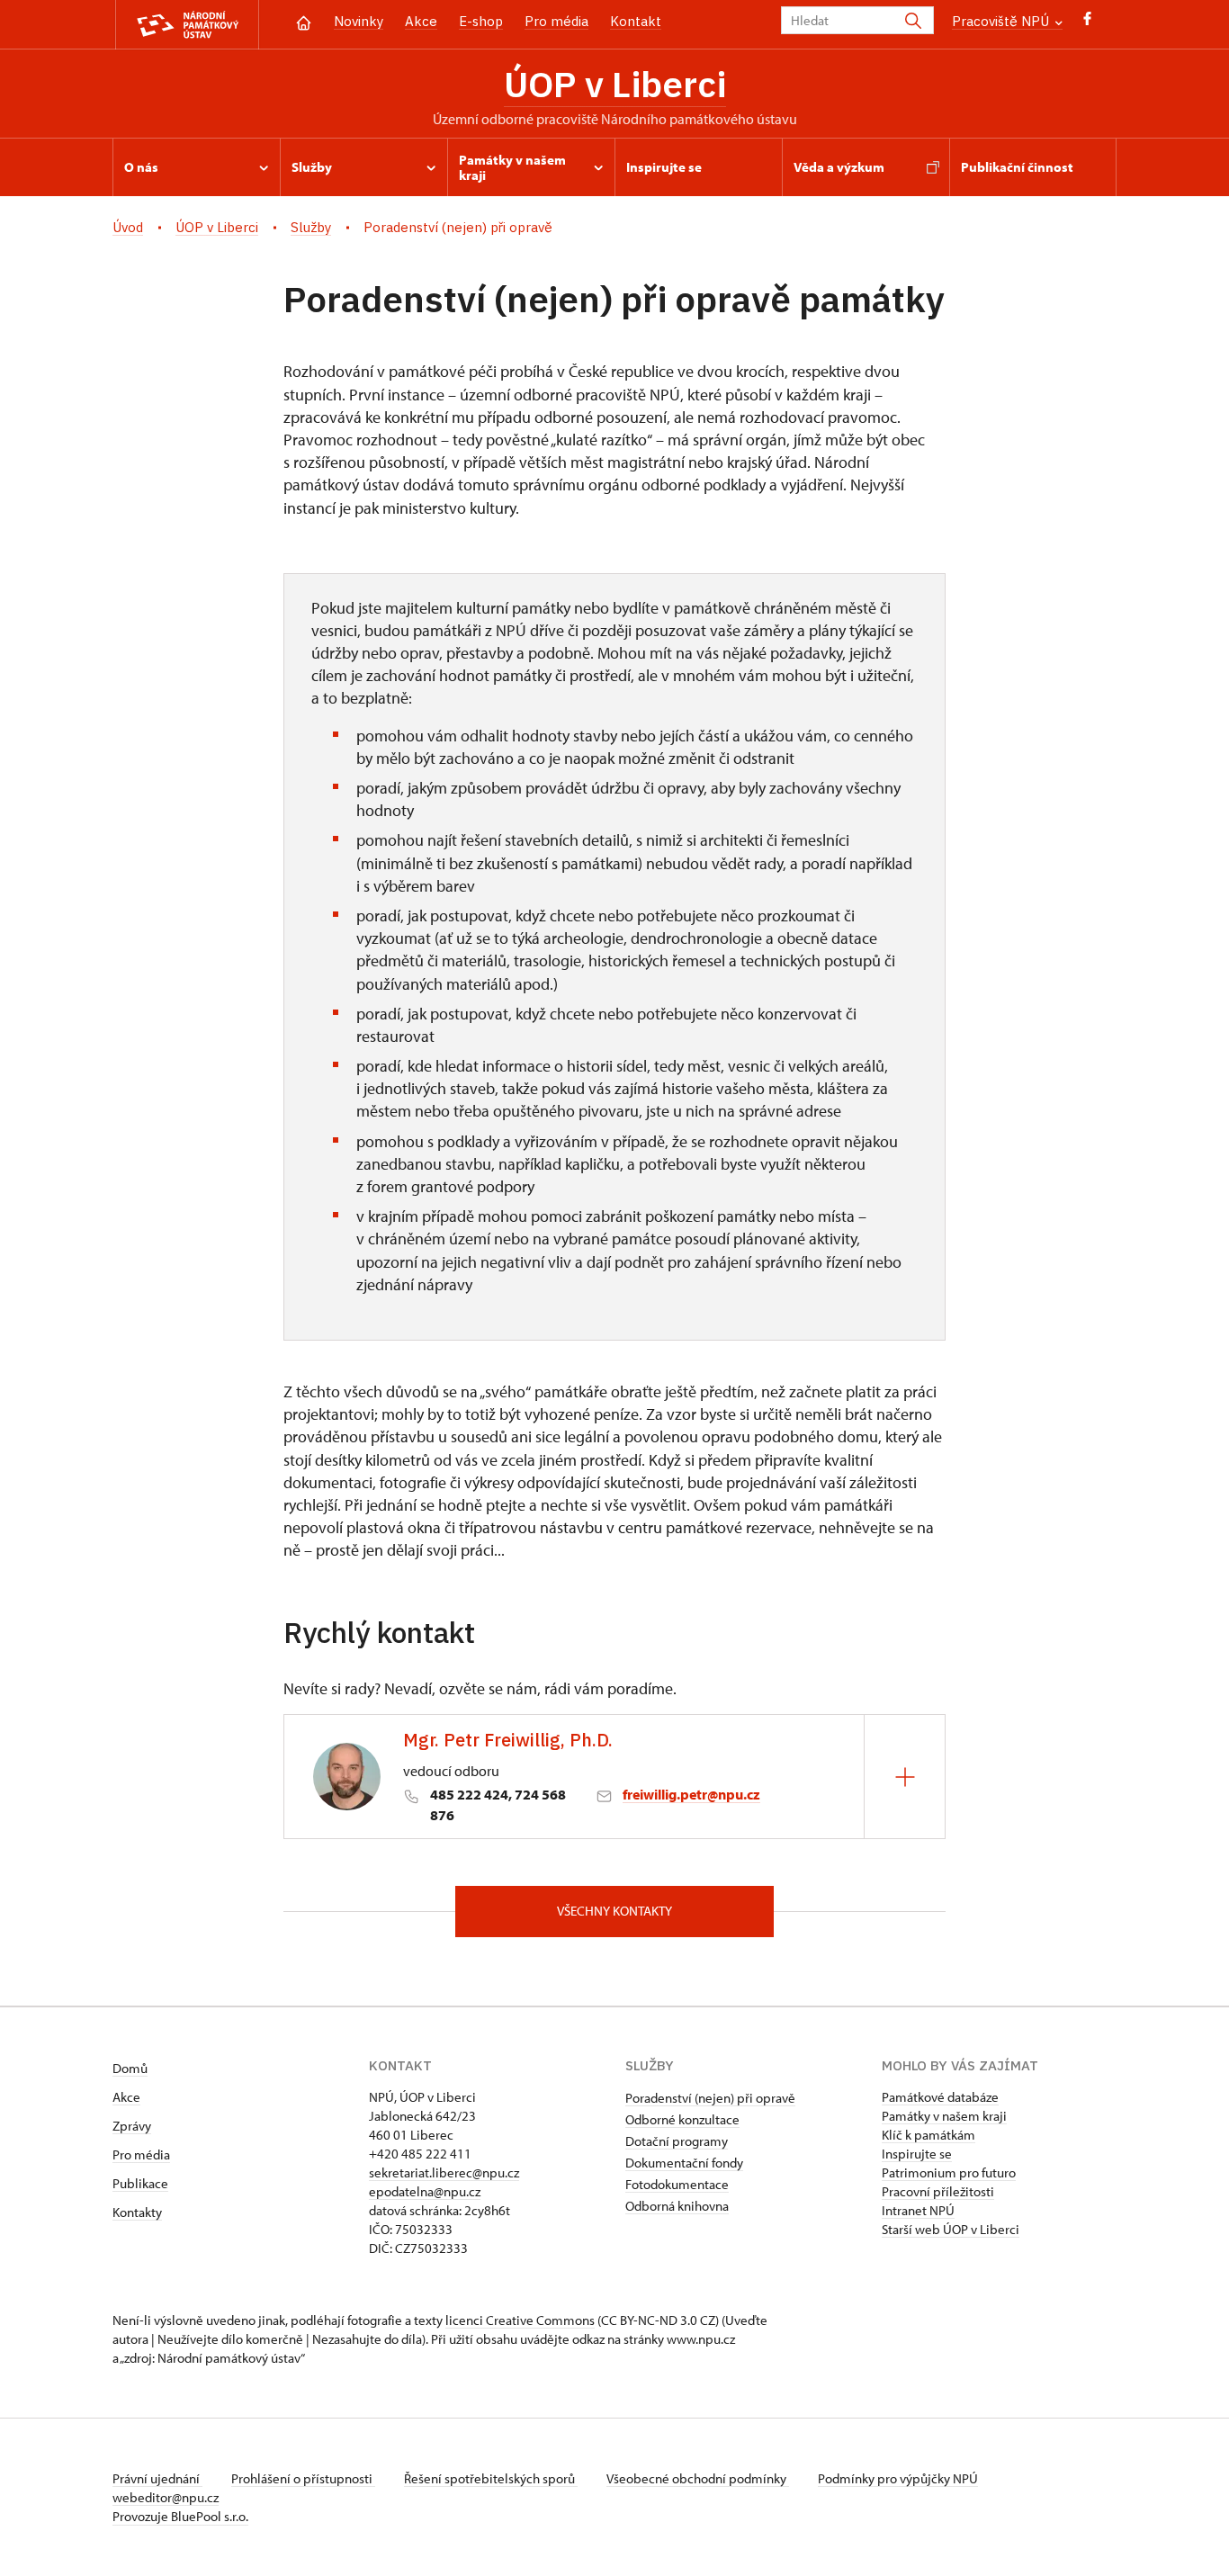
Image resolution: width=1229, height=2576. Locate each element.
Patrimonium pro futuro (949, 2172)
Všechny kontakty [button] (614, 1911)
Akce (421, 21)
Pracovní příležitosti (938, 2191)
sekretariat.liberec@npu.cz (444, 2172)
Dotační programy (677, 2141)
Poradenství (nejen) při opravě (710, 2098)
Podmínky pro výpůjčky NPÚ (898, 2478)
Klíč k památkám (928, 2135)
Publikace (140, 2183)
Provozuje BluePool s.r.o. (180, 2516)
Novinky (359, 21)
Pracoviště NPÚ (1002, 21)
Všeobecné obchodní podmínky (698, 2478)
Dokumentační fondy (684, 2163)
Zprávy (132, 2126)
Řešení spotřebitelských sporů (491, 2478)
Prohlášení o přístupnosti (303, 2478)
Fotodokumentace (677, 2184)
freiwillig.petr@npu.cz (691, 1794)
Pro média (556, 21)
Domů (130, 2068)
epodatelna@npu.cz (425, 2191)
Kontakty (137, 2212)
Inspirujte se (917, 2154)
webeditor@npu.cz (166, 2497)
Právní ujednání (157, 2478)
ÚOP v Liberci (615, 84)
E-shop (481, 21)
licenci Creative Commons (520, 2320)
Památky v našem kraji (944, 2116)
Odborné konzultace (682, 2119)
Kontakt (636, 21)
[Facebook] (1087, 23)
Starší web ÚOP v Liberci (951, 2229)
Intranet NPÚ (918, 2210)
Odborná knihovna (677, 2206)
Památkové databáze (940, 2097)
